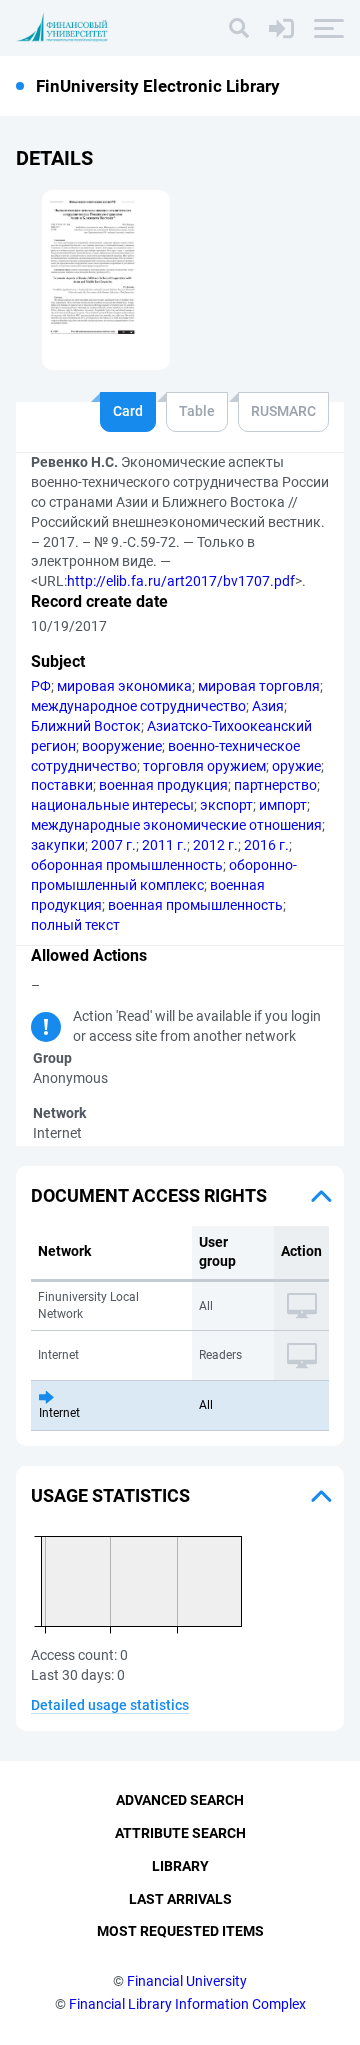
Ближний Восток (86, 726)
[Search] (239, 28)
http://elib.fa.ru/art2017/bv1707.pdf (181, 581)
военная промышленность (195, 905)
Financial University (187, 1981)
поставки (62, 785)
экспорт (226, 805)
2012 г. (215, 845)
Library (180, 1866)
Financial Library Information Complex (187, 2004)
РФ (41, 686)
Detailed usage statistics (110, 1705)
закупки (58, 845)
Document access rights (149, 1195)
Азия (268, 706)
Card (128, 411)
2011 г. (164, 845)
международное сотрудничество (138, 706)
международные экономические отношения (176, 825)
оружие (296, 766)
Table (197, 411)
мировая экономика (124, 686)
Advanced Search (180, 1800)
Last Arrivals (180, 1899)
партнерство (275, 785)
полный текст (75, 925)
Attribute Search (180, 1833)
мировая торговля (259, 686)
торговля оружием (204, 766)
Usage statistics (110, 1495)
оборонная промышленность (127, 865)
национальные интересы (112, 805)
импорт (283, 805)
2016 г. (266, 845)
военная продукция (163, 785)
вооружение (122, 746)
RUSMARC (283, 411)
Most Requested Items (180, 1931)
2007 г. (113, 845)
